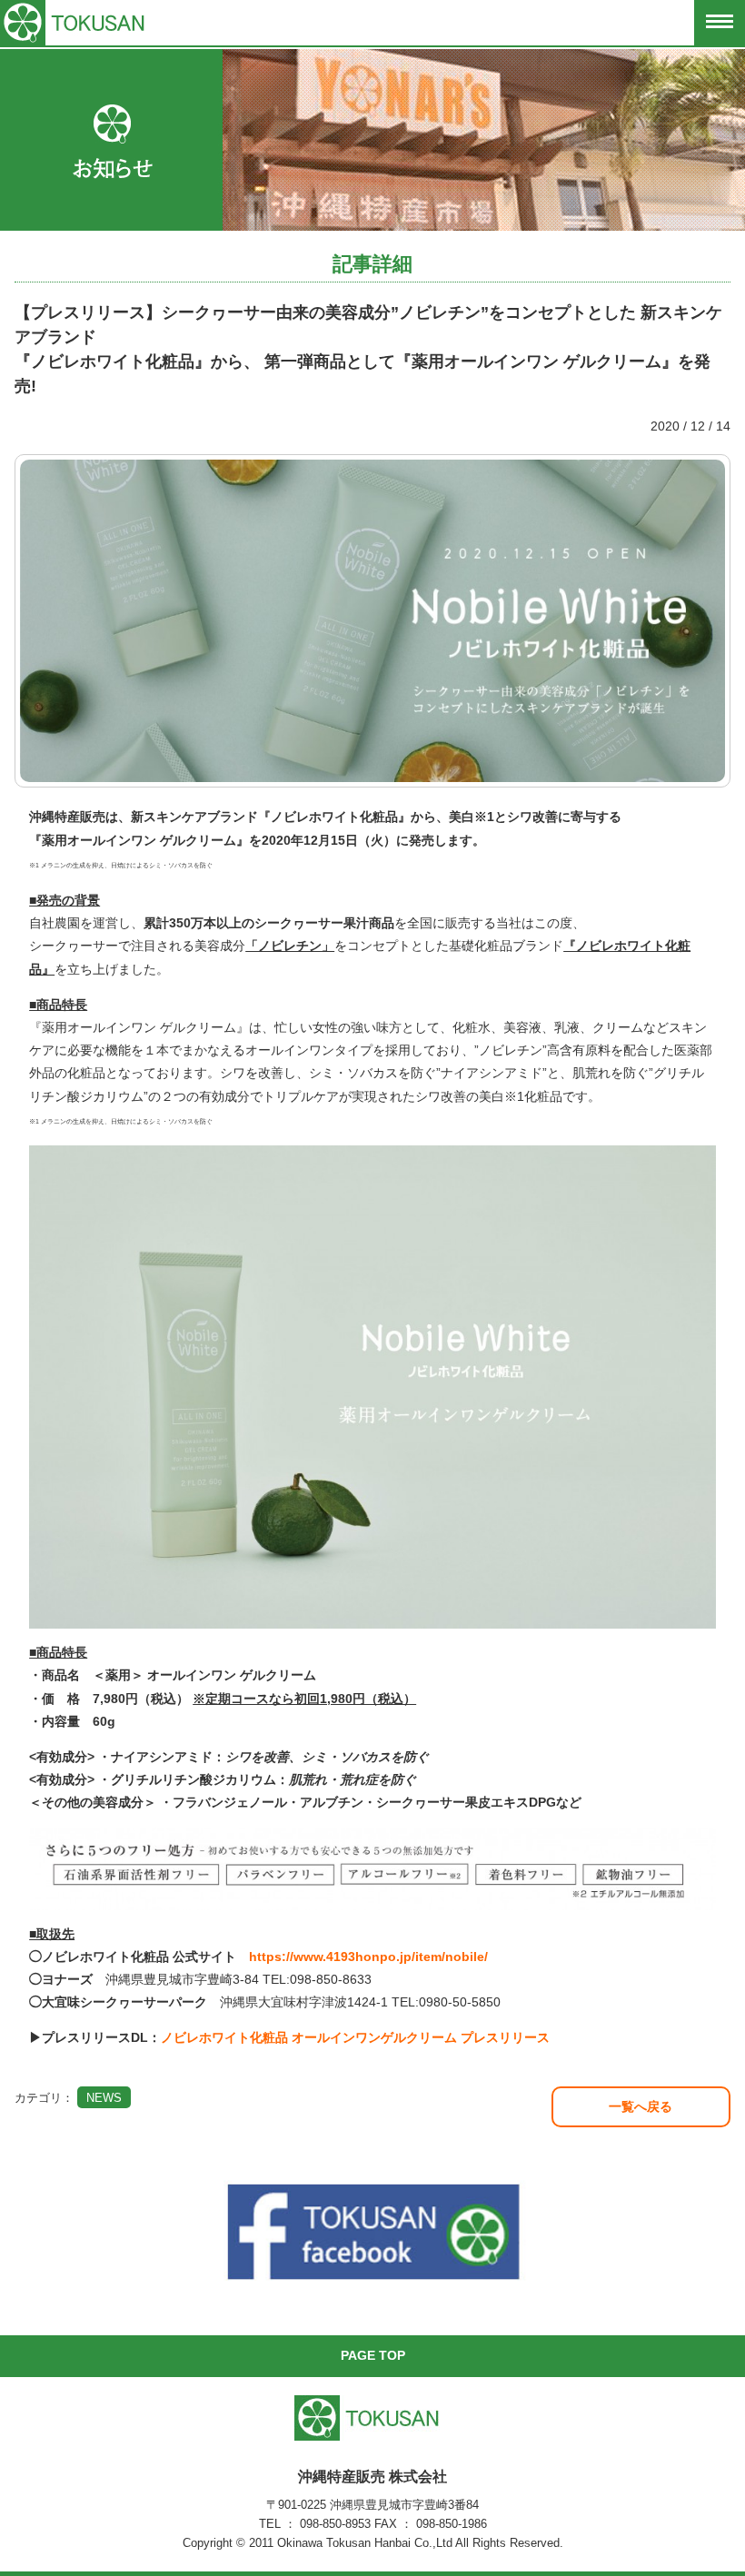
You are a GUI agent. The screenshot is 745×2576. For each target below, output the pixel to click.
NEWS (104, 2098)
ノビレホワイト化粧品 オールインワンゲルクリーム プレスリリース (355, 2037)
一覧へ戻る (641, 2106)
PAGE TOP (373, 2355)
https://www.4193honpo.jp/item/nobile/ (368, 1957)
